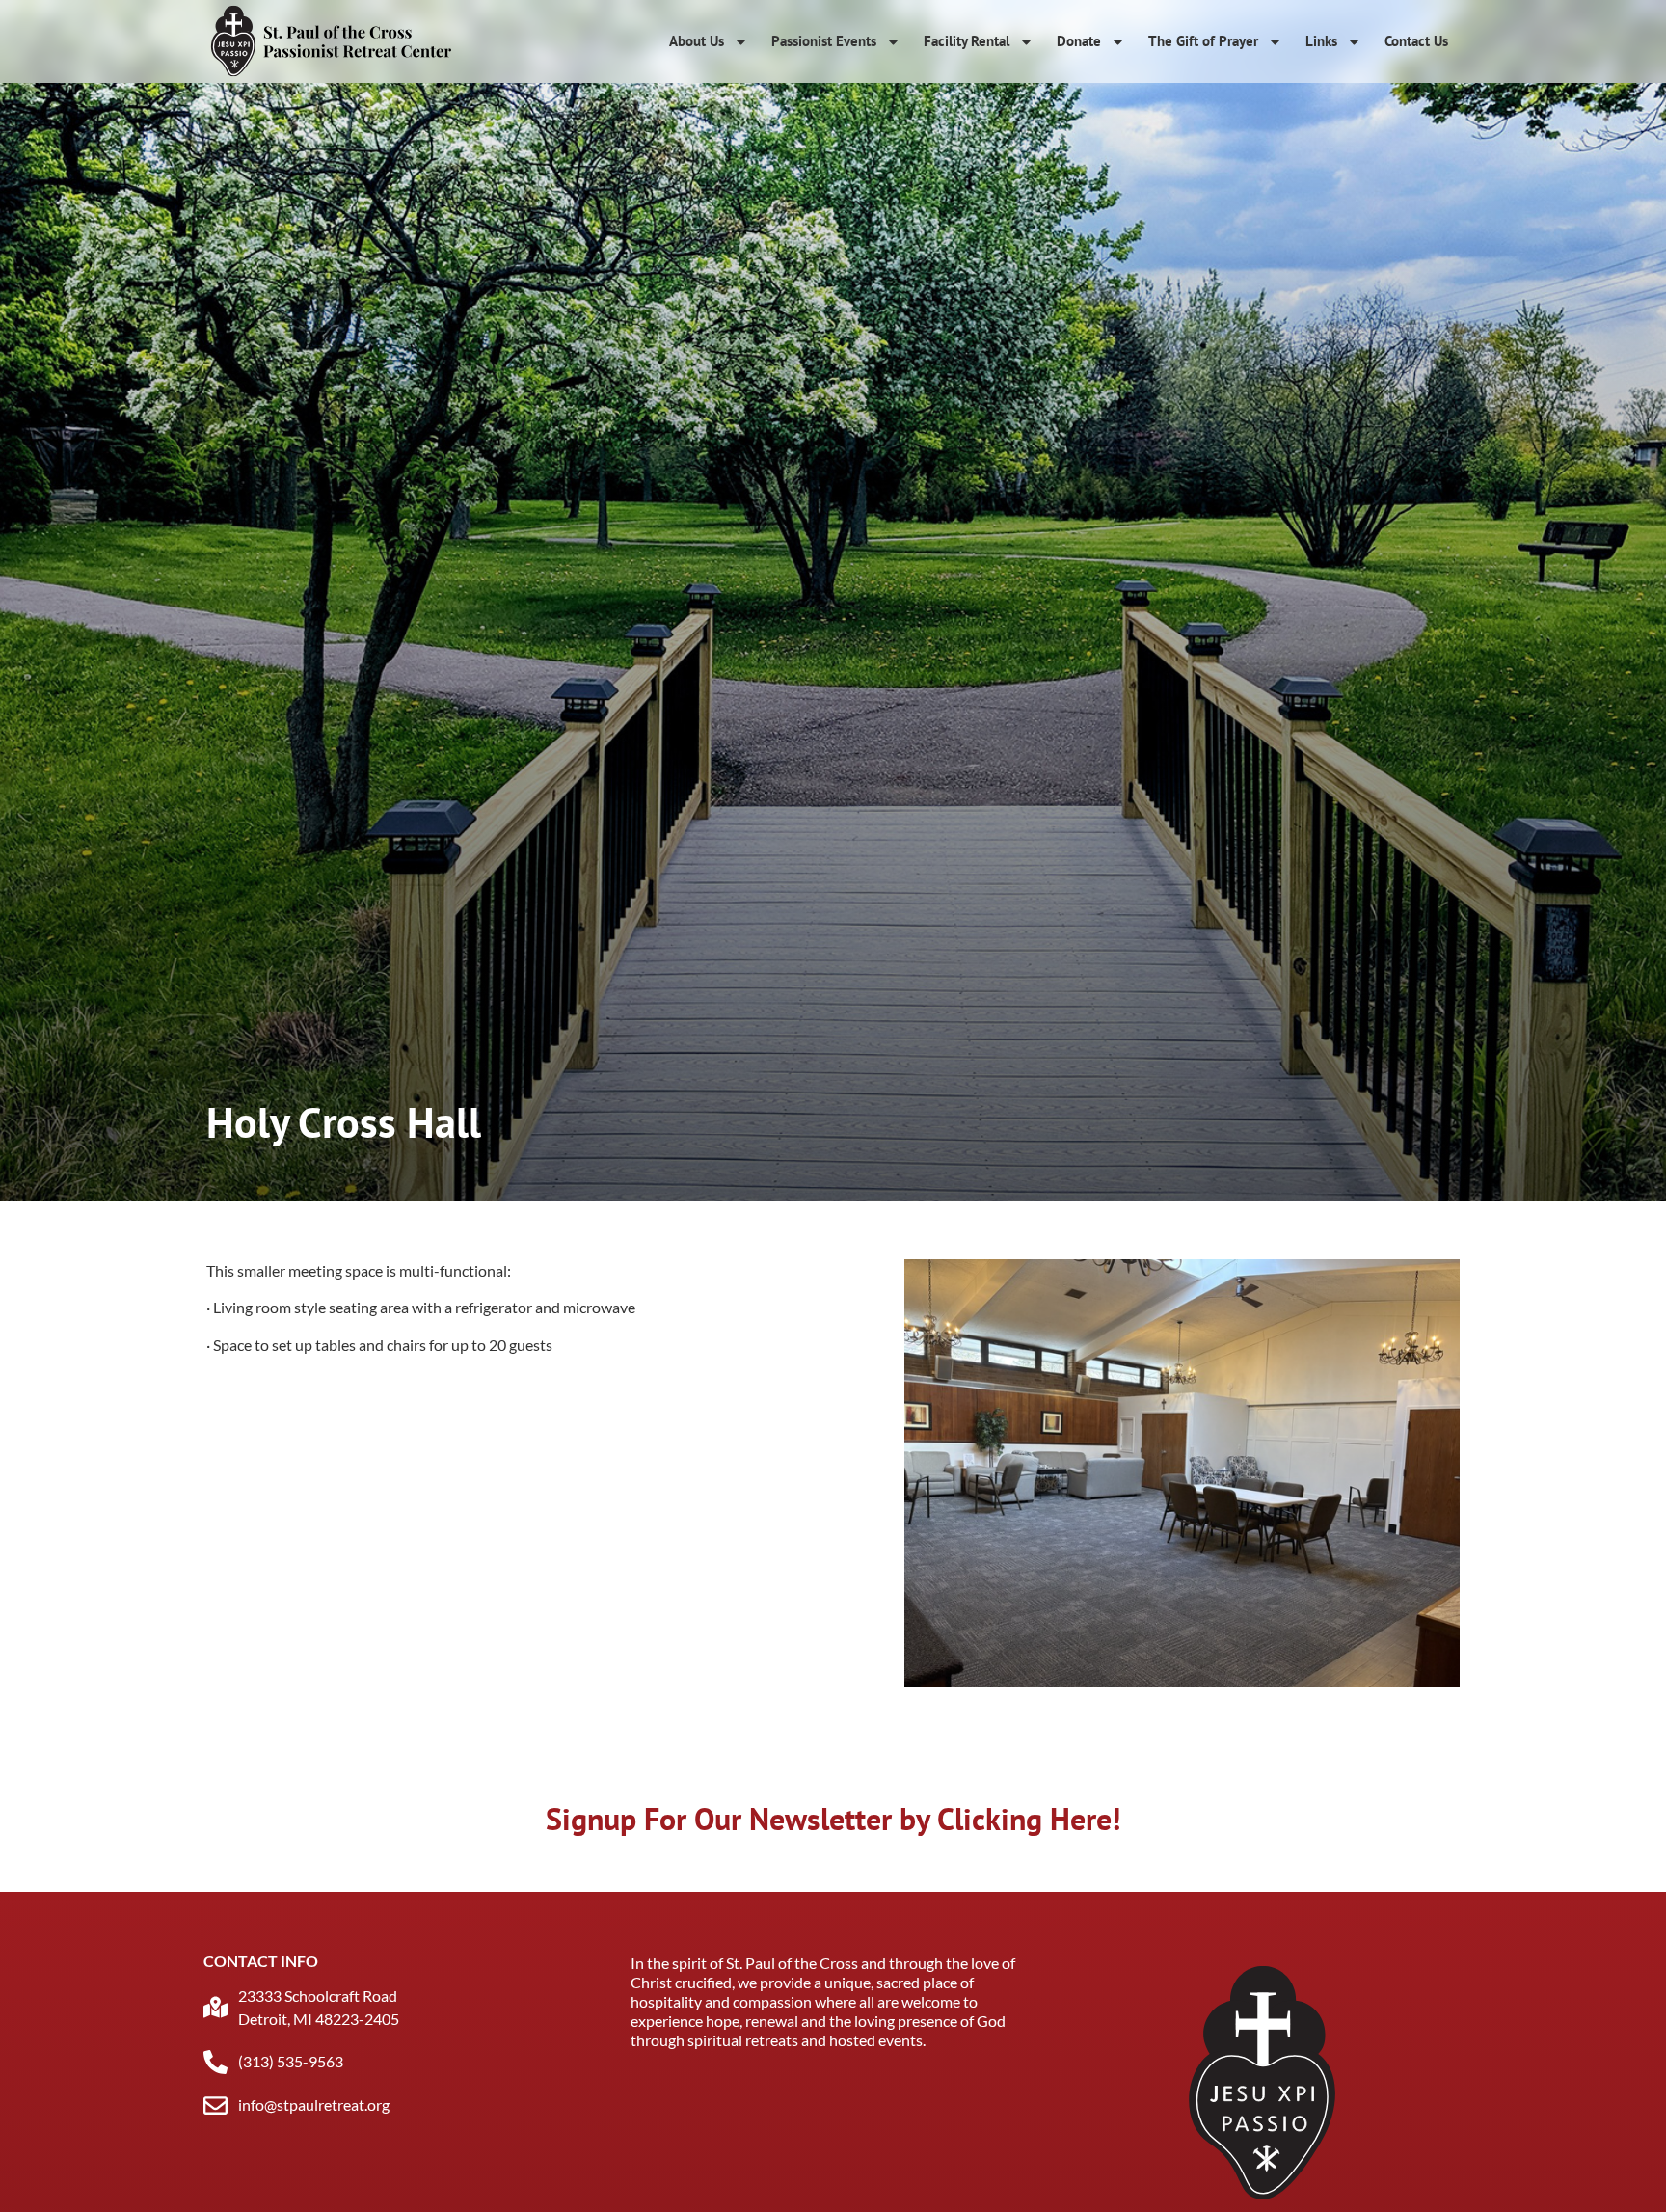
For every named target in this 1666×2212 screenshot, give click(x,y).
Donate (1079, 41)
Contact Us (1416, 41)
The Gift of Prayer (1203, 41)
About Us (697, 41)
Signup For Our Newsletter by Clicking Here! (833, 1819)
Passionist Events (824, 41)
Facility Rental (967, 41)
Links (1321, 41)
